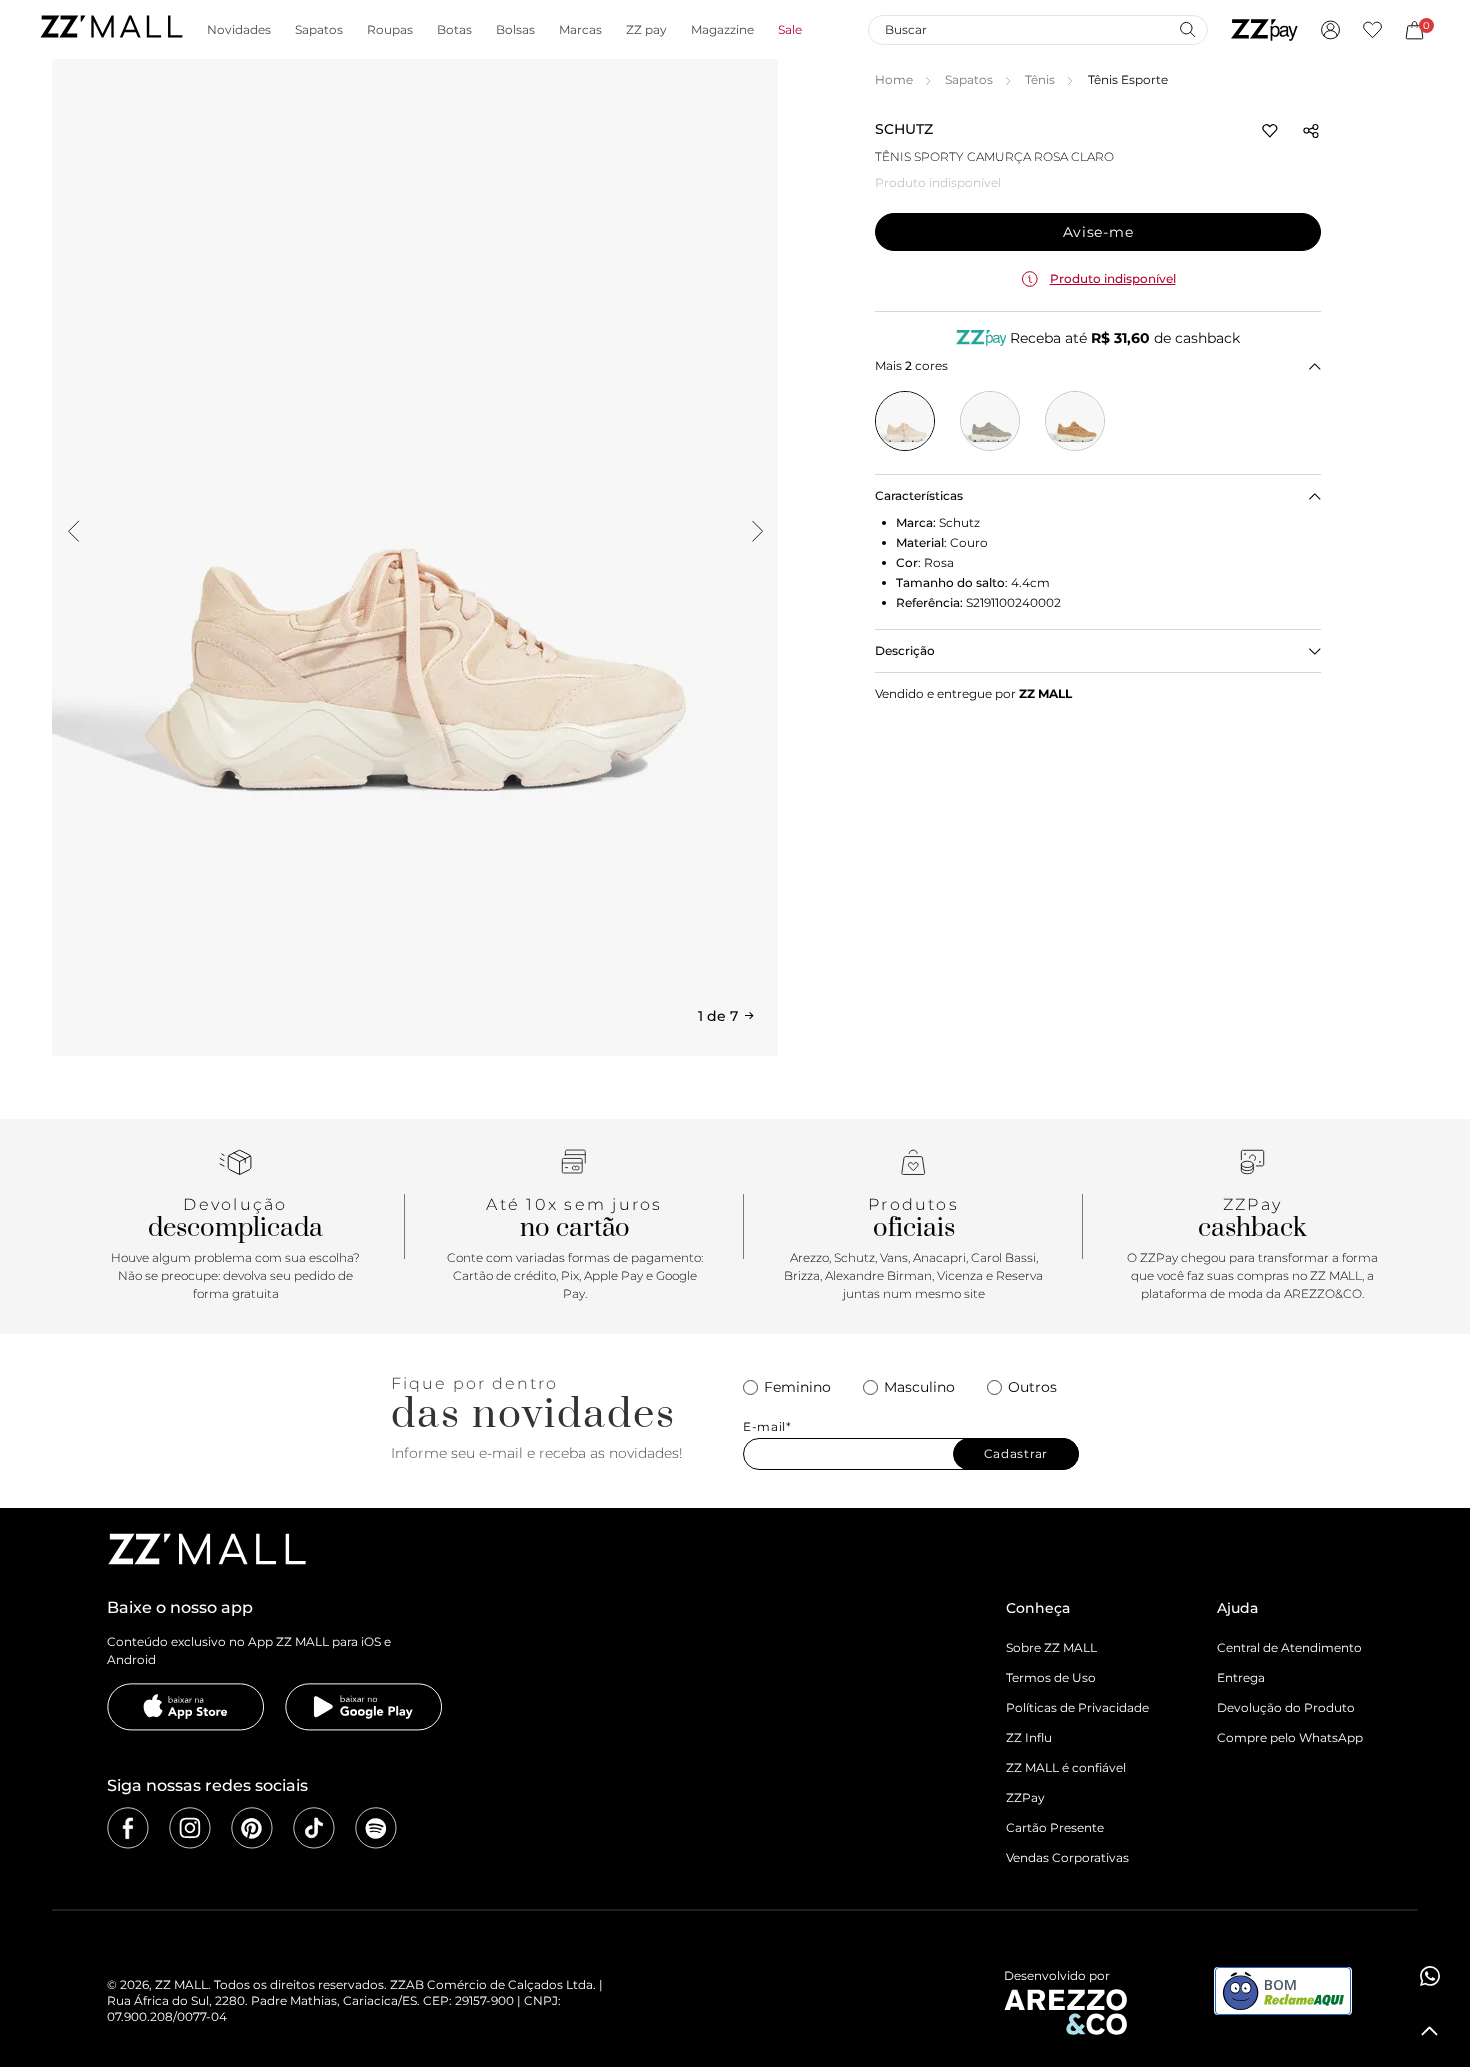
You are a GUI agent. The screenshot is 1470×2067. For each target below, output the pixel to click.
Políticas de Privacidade (1077, 1707)
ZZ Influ (1029, 1737)
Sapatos (969, 79)
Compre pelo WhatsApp (1290, 1737)
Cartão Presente (1055, 1827)
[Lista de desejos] (1372, 30)
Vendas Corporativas (1067, 1857)
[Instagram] (190, 1828)
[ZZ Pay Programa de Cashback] (1264, 30)
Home (894, 79)
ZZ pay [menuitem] (646, 30)
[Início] (111, 29)
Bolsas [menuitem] (515, 30)
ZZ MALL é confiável (1066, 1767)
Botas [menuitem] (454, 30)
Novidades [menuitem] (239, 30)
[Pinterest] (252, 1828)
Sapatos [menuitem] (319, 30)
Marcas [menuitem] (580, 30)
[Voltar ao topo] (1430, 2031)
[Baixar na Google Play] (364, 1707)
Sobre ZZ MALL (1051, 1647)
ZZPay (1025, 1797)
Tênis (1040, 79)
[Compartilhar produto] (1311, 131)
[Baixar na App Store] (186, 1707)
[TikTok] (314, 1828)
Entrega (1241, 1677)
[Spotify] (376, 1828)
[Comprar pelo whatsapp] (1430, 1976)
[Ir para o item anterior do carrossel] (73, 531)
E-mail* (767, 1427)
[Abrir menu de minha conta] (1330, 30)
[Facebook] (128, 1828)
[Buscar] (1187, 29)
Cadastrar (1016, 1453)
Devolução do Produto (1286, 1707)
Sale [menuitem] (790, 30)
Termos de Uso (1051, 1677)
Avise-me (1098, 232)
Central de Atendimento (1289, 1647)
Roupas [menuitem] (390, 30)
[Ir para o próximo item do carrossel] (757, 531)
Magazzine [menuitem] (722, 30)
